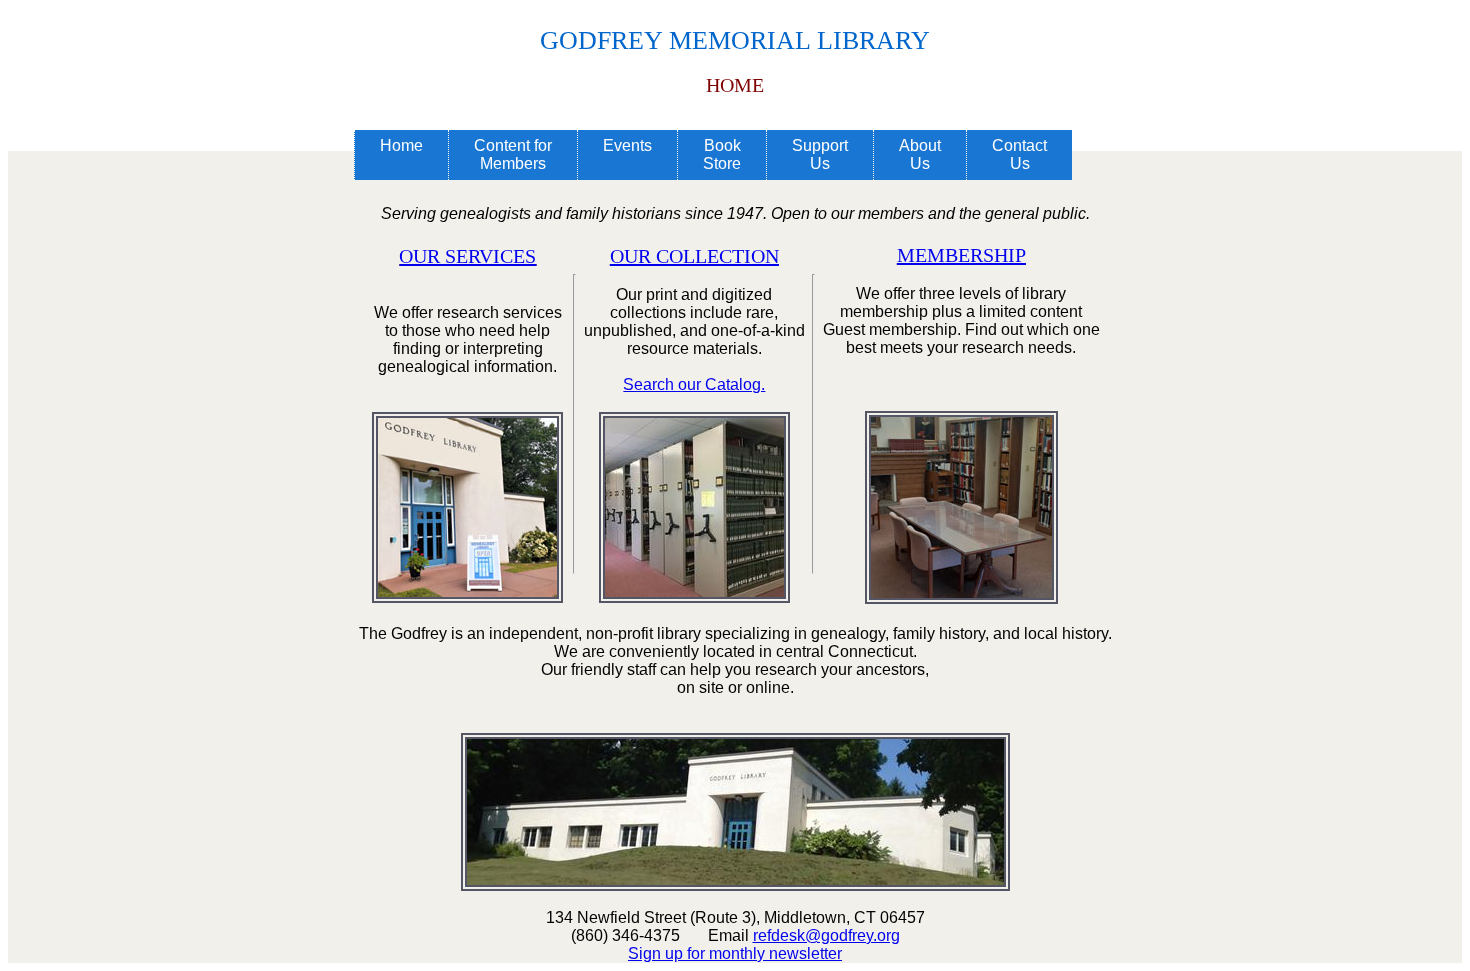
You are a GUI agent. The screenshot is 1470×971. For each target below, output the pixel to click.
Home (401, 145)
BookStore (722, 154)
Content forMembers (513, 154)
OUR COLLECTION (694, 256)
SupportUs (820, 154)
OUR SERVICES (467, 256)
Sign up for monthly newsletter (735, 953)
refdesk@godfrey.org (826, 935)
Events (627, 145)
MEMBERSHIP (961, 255)
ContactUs (1019, 154)
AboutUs (920, 154)
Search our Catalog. (694, 384)
